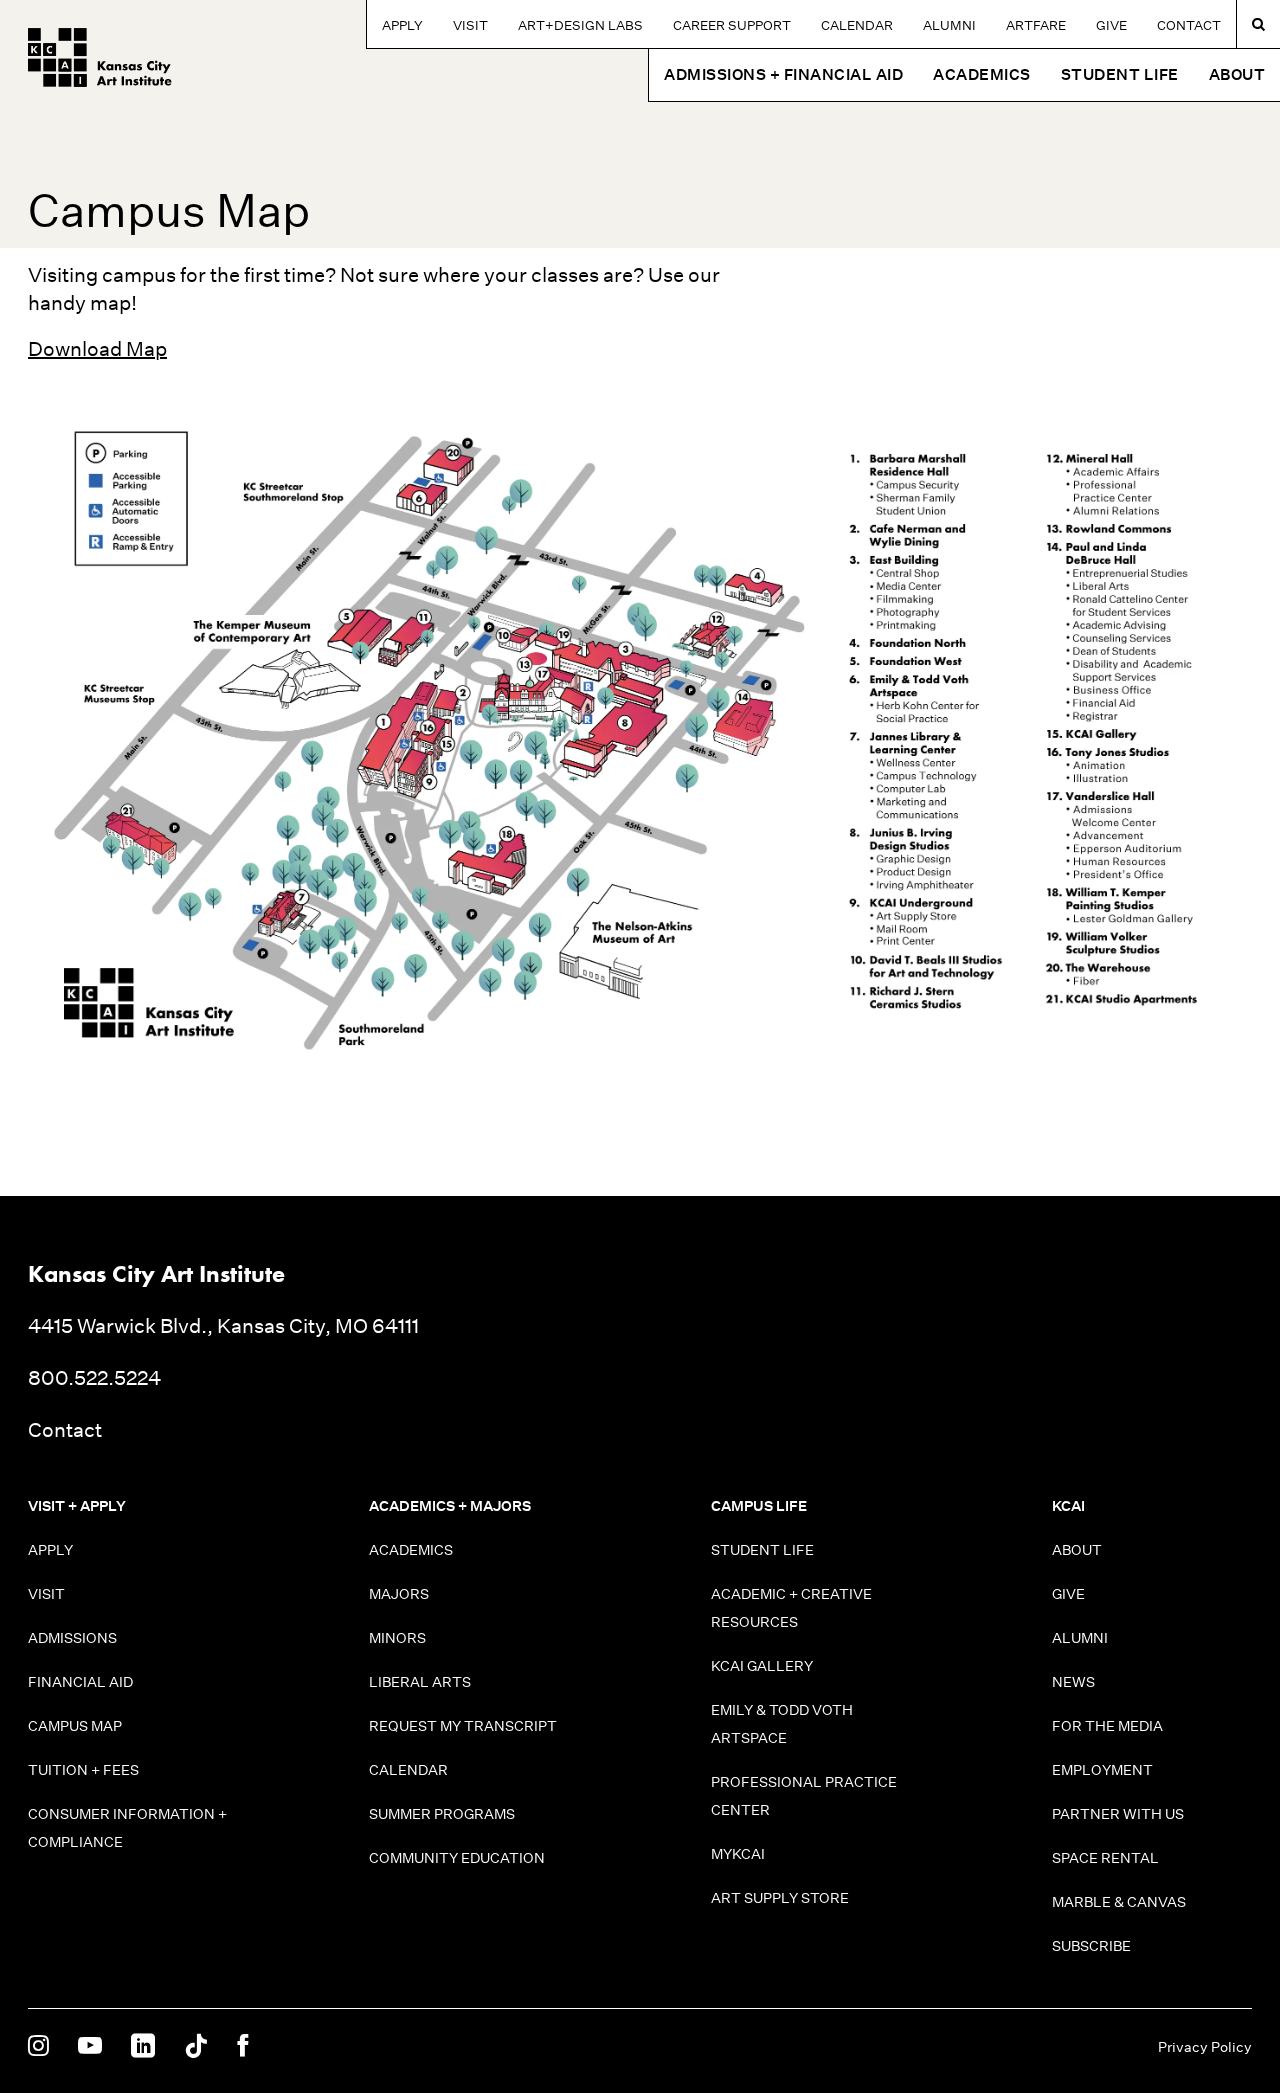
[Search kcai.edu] (1258, 24)
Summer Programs (442, 1814)
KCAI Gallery (762, 1666)
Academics (411, 1550)
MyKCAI (738, 1854)
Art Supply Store (780, 1898)
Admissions (72, 1638)
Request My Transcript (463, 1726)
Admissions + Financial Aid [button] (783, 74)
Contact (1189, 25)
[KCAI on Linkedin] (143, 2047)
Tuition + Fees (83, 1770)
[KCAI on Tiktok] (196, 2047)
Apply (402, 25)
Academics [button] (982, 74)
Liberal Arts (420, 1682)
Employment (1102, 1770)
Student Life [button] (1120, 74)
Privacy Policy (1205, 2047)
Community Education (457, 1858)
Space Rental (1105, 1858)
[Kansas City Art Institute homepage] (100, 57)
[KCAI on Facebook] (242, 2047)
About (1077, 1550)
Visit (470, 25)
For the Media (1107, 1726)
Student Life (762, 1550)
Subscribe (1091, 1946)
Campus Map (75, 1726)
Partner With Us (1118, 1814)
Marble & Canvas (1119, 1902)
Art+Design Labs (580, 25)
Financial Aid (80, 1682)
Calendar (857, 25)
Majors (399, 1594)
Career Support (732, 25)
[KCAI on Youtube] (90, 2047)
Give (1111, 25)
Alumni (949, 25)
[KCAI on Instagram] (38, 2047)
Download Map (97, 349)
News (1073, 1682)
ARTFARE (1036, 25)
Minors (397, 1638)
